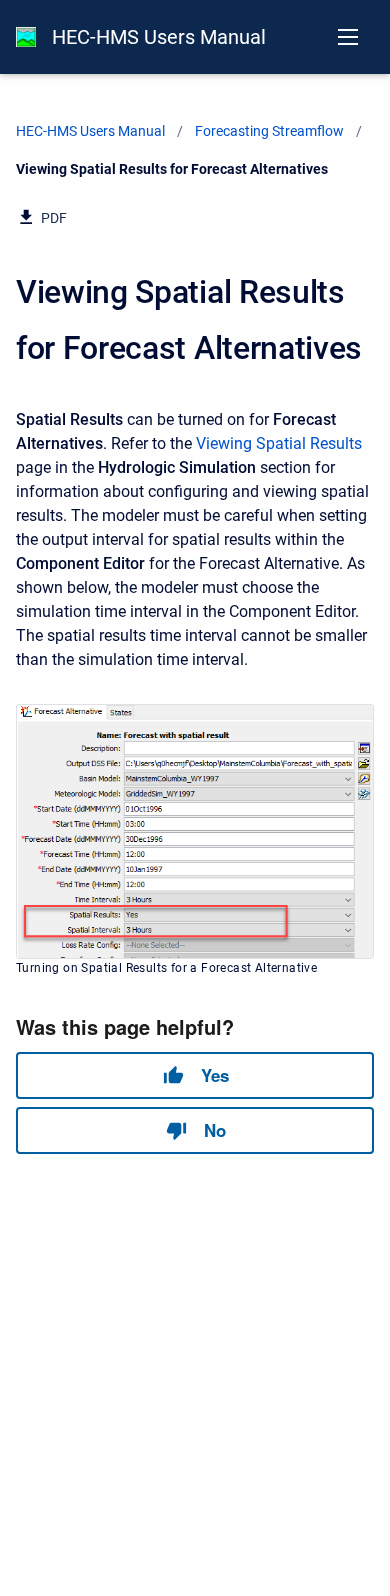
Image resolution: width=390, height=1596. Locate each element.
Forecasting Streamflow (269, 131)
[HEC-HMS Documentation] (26, 37)
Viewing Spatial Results (279, 443)
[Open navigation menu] (348, 37)
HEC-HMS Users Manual (159, 37)
